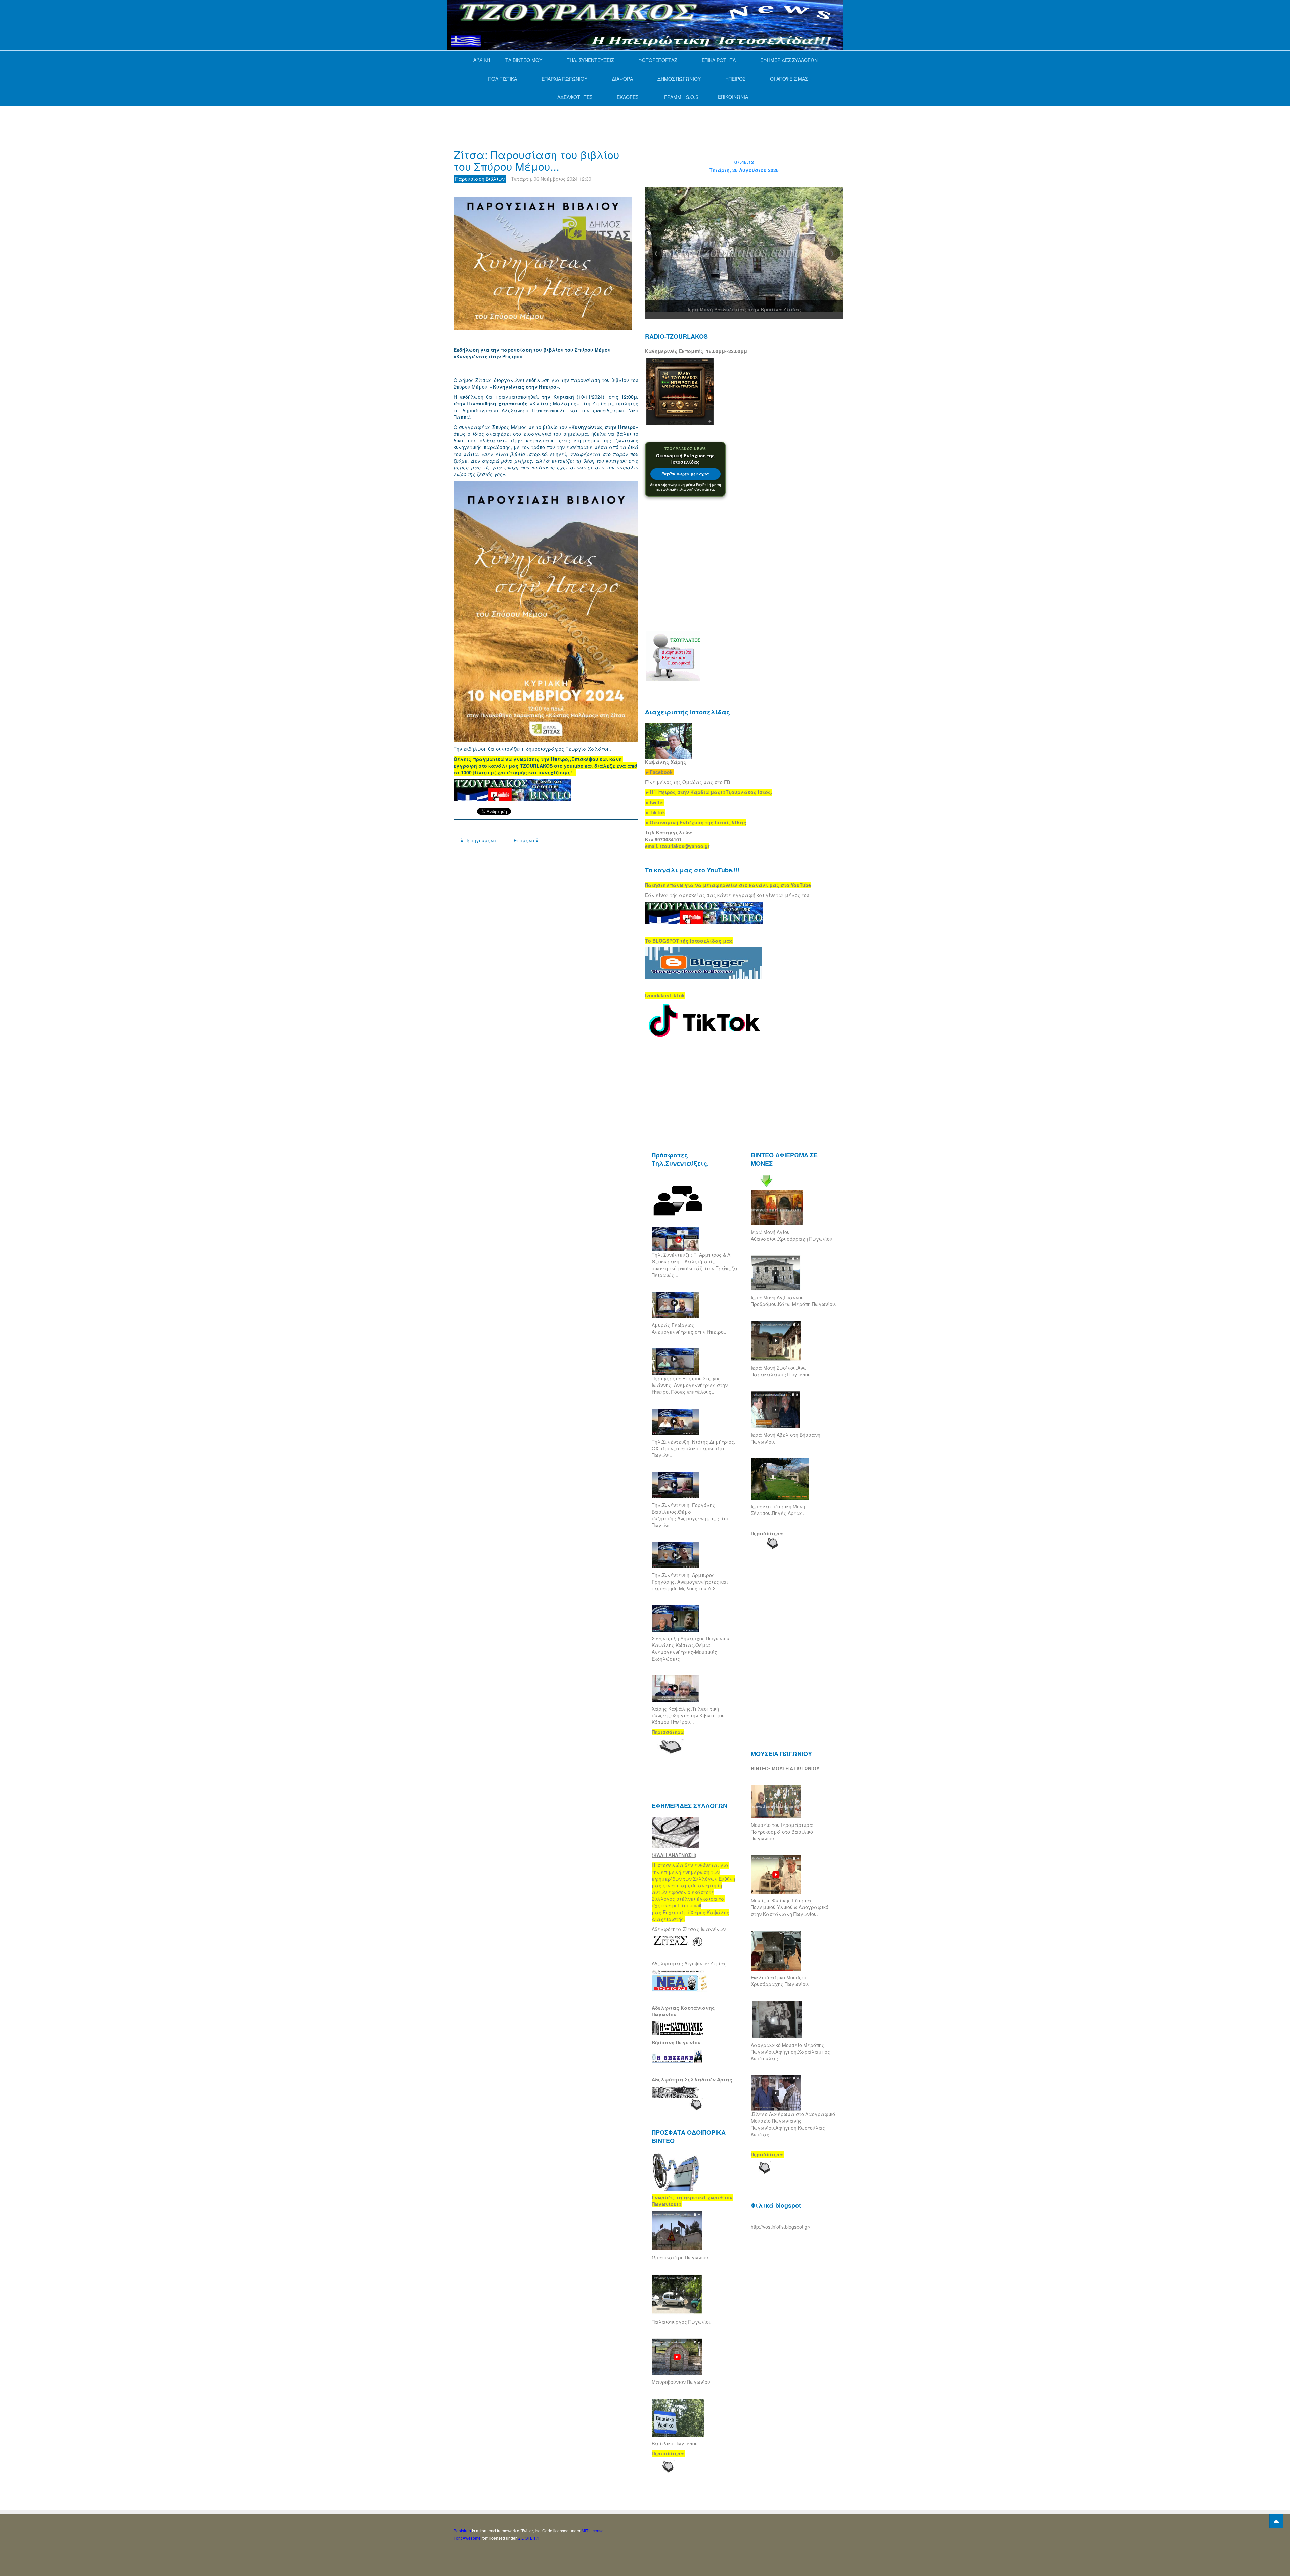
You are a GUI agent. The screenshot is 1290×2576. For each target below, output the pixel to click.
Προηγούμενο (480, 840)
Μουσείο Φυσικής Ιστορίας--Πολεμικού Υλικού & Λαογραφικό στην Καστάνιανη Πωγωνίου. (790, 1907)
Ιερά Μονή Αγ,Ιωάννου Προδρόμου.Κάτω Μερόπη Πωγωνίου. (794, 1301)
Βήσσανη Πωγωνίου (676, 2042)
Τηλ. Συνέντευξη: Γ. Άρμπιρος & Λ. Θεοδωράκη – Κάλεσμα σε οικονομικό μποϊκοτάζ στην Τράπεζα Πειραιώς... (695, 1265)
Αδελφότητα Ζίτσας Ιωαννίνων (689, 1929)
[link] (709, 792)
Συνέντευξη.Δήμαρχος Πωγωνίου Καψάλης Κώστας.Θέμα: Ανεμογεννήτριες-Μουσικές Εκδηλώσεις (691, 1648)
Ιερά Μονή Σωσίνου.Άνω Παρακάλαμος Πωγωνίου (781, 1371)
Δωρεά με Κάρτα (685, 474)
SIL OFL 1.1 (528, 2538)
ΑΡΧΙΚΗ (482, 60)
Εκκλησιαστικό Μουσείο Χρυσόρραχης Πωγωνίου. (780, 1981)
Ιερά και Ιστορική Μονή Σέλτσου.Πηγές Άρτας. (778, 1510)
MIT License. (593, 2530)
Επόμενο (525, 840)
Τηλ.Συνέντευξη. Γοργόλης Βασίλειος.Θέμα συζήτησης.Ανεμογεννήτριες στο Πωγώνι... (690, 1515)
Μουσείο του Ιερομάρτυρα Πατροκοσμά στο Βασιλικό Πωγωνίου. (782, 1832)
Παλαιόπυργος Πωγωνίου (682, 2322)
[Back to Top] (1276, 2521)
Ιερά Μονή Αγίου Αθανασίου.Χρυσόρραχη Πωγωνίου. (792, 1235)
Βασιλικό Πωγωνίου (675, 2443)
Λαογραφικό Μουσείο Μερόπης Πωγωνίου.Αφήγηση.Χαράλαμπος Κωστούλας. (790, 2052)
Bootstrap (462, 2530)
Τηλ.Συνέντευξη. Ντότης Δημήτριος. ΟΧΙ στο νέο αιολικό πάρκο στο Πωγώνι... (694, 1448)
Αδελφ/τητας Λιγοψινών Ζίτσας (689, 1963)
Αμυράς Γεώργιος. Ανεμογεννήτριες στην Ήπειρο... (690, 1328)
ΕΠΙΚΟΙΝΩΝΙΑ (733, 97)
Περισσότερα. (768, 1533)
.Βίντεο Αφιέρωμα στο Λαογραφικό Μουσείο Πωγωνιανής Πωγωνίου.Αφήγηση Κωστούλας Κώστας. (793, 2124)
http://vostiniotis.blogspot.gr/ (781, 2227)
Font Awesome (467, 2538)
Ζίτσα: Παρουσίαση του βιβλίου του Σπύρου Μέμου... (536, 160)
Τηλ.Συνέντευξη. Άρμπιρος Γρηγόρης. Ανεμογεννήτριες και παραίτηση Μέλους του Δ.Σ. (690, 1582)
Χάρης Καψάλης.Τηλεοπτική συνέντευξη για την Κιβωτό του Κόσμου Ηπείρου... (688, 1715)
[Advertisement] (576, 120)
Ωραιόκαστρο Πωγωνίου (680, 2257)
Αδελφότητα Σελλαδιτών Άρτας (692, 2079)
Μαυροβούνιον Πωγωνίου (681, 2382)
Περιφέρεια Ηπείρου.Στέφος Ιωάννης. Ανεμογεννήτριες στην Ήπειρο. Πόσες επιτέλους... (690, 1385)
